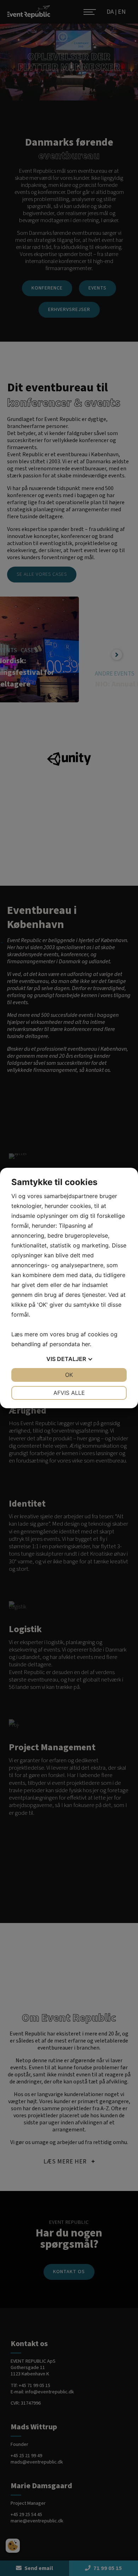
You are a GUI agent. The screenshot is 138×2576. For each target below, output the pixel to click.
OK (69, 1375)
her (86, 1344)
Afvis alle (69, 1393)
